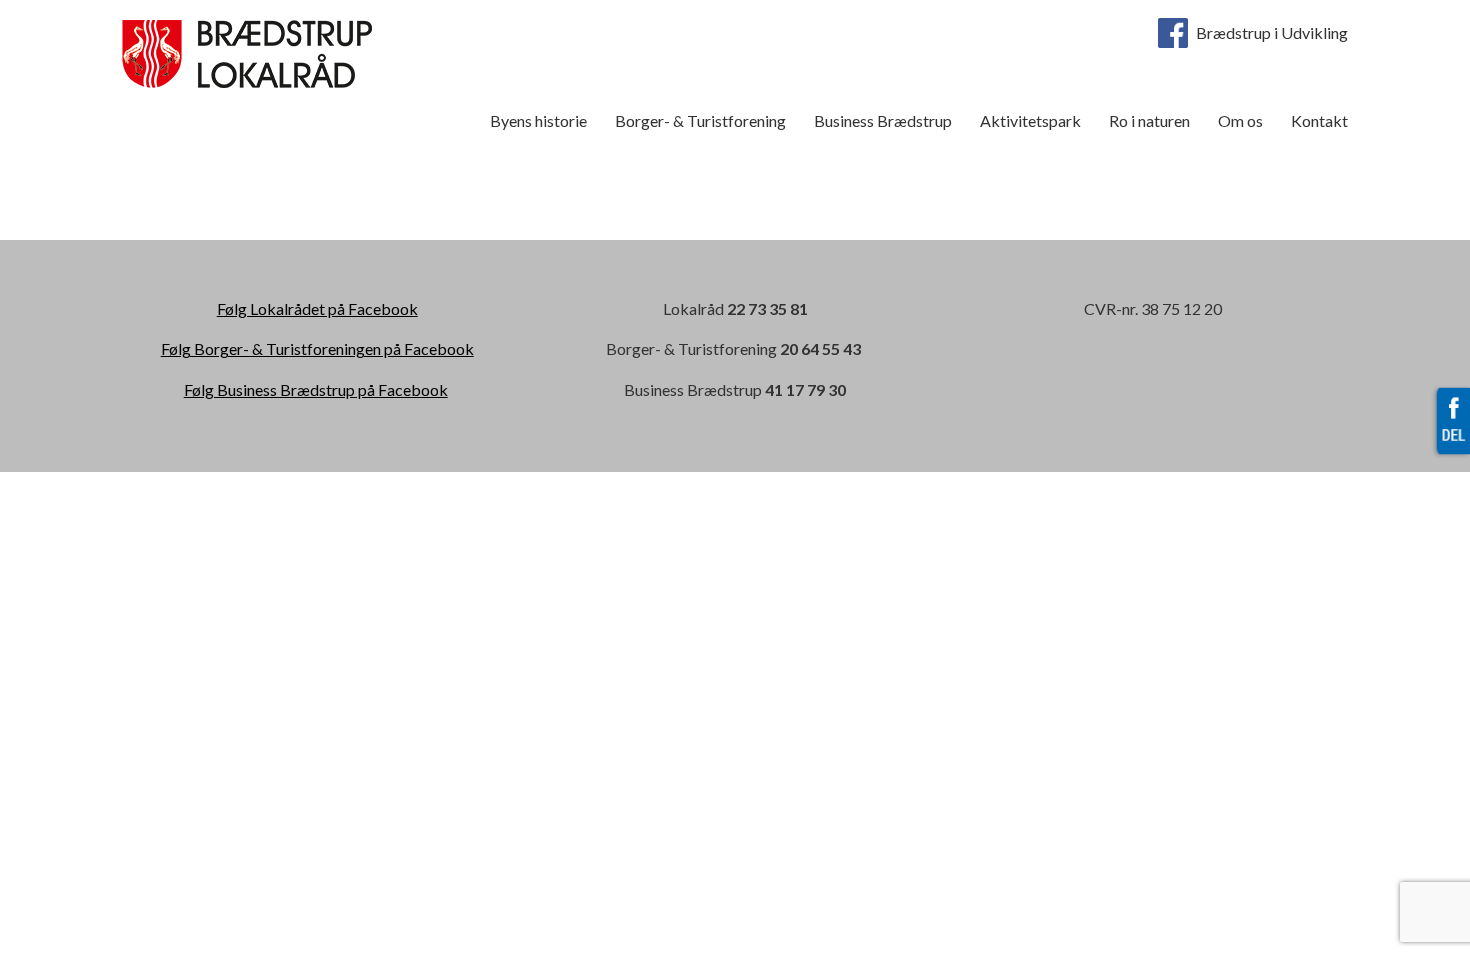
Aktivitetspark (1030, 120)
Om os (1240, 120)
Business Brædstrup (883, 120)
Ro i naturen (1149, 120)
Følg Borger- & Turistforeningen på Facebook (317, 348)
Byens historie (538, 120)
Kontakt (1319, 120)
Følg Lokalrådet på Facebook (317, 308)
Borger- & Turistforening (700, 120)
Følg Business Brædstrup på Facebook (316, 389)
